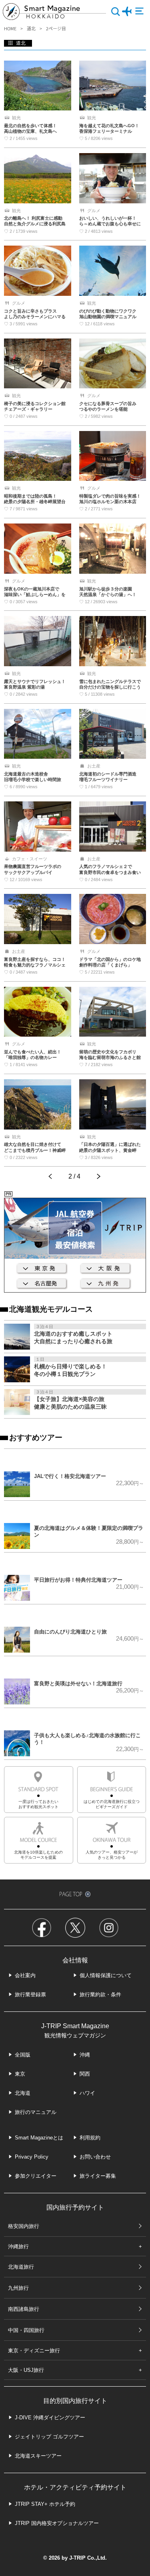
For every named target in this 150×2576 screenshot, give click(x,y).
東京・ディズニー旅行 (34, 2351)
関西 (85, 2074)
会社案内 (25, 1975)
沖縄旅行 (18, 2246)
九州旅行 (18, 2288)
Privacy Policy (32, 2157)
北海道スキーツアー (38, 2456)
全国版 (23, 2055)
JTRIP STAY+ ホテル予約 (45, 2504)
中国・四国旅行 (26, 2330)
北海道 (23, 2093)
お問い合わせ (95, 2157)
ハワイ (87, 2093)
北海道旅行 (21, 2267)
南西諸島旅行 (24, 2309)
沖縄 (85, 2055)
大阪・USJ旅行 (26, 2370)
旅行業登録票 (30, 1994)
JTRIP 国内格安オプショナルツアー (57, 2523)
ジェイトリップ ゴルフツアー (49, 2437)
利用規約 (90, 2138)
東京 (20, 2074)
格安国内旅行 (24, 2226)
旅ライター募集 (98, 2176)
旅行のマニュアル (36, 2112)
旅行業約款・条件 (100, 1994)
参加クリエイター (36, 2176)
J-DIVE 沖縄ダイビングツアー (50, 2418)
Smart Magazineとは (39, 2138)
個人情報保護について (106, 1975)
